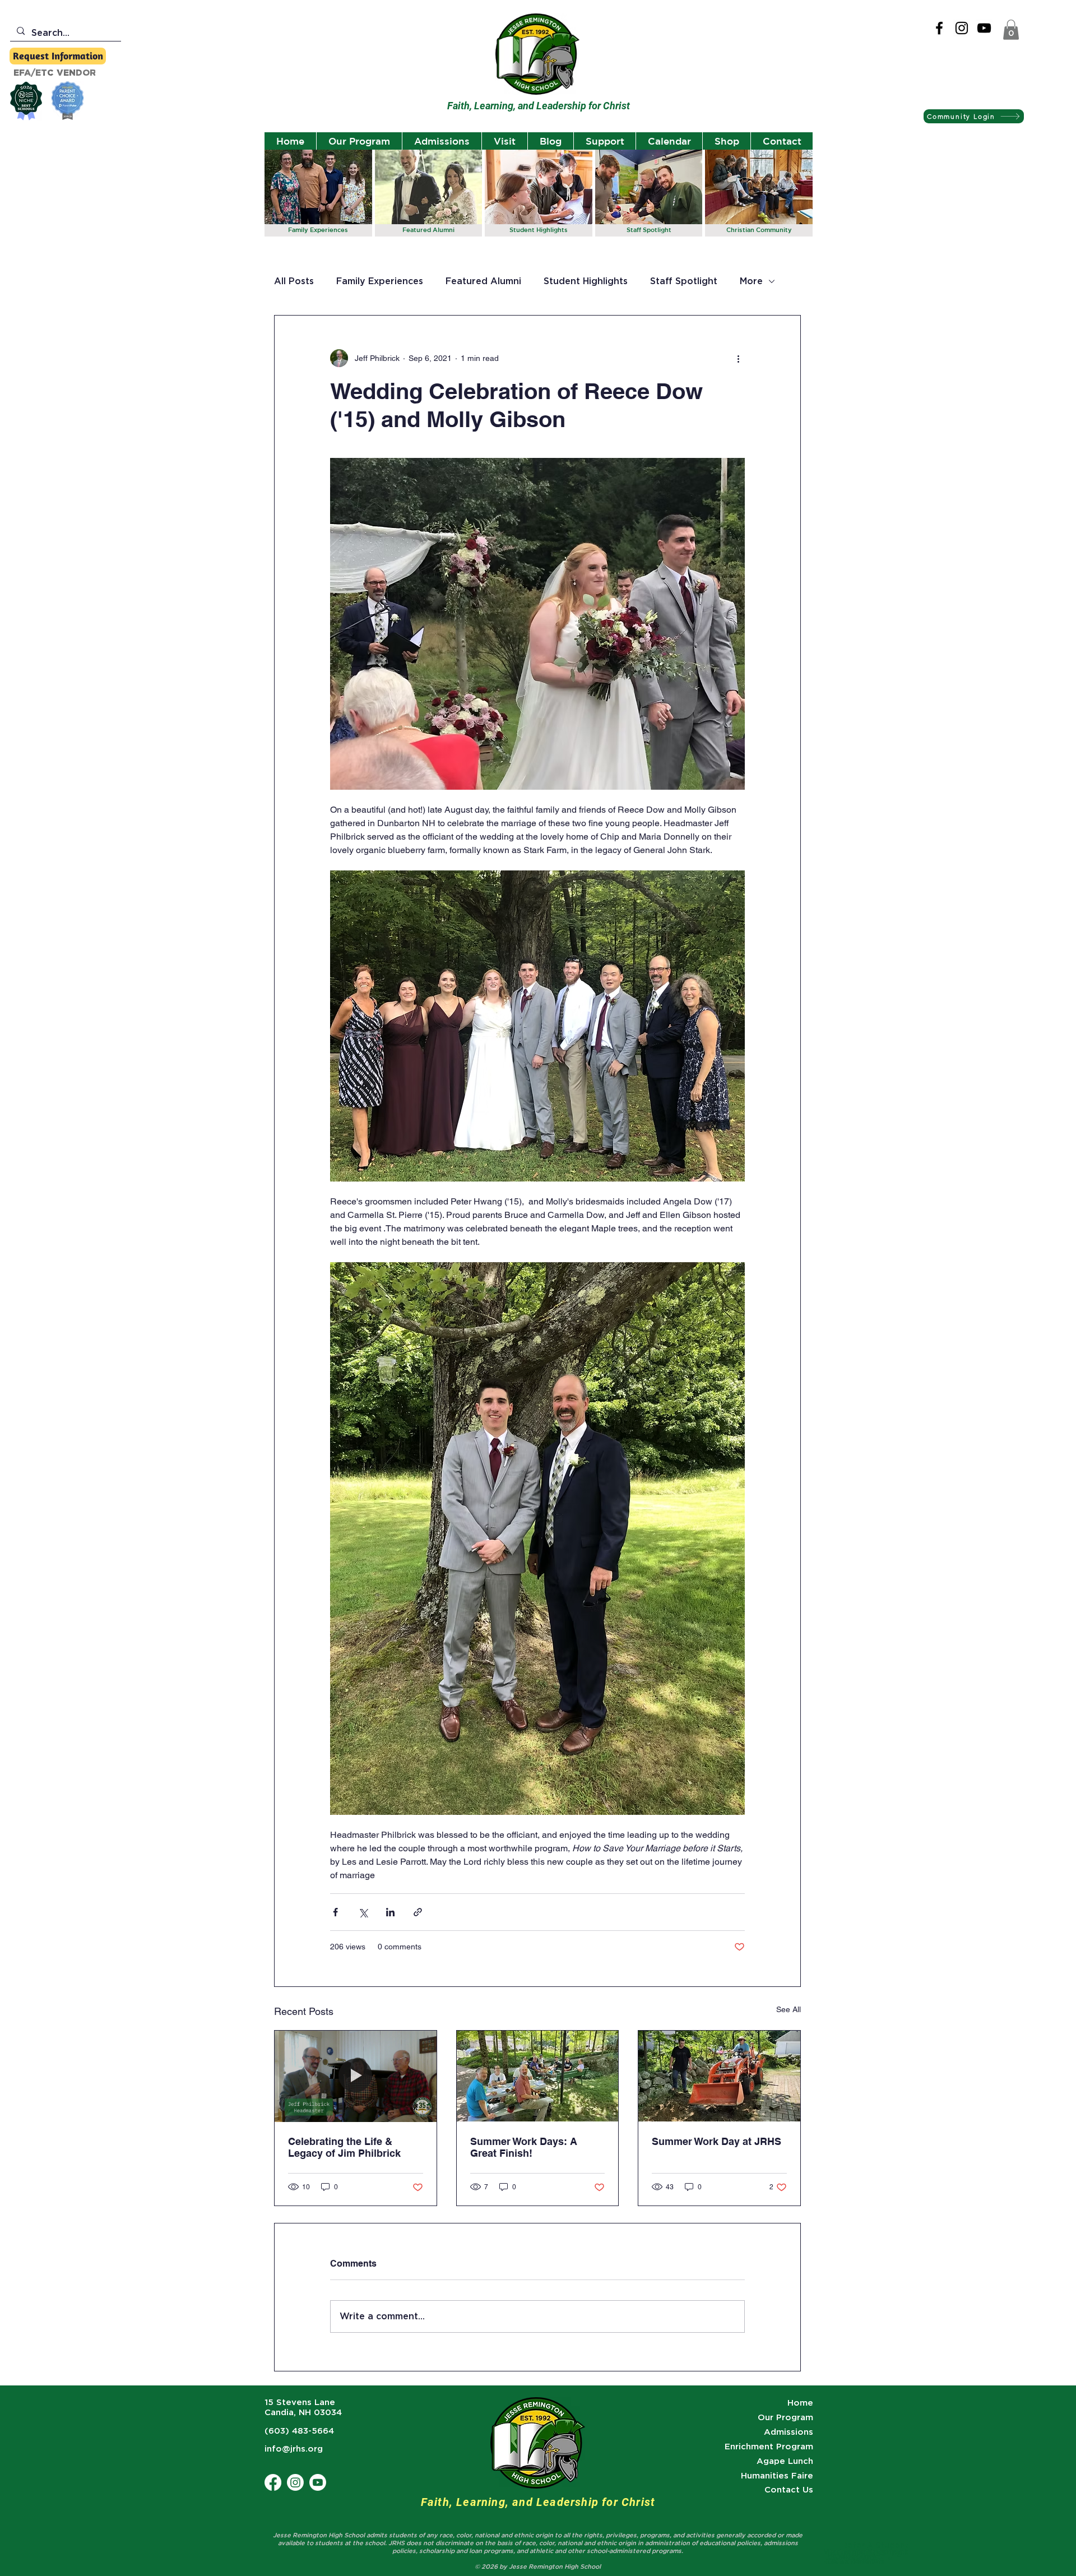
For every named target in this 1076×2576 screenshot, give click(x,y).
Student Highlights (586, 281)
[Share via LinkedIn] (390, 1912)
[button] (1011, 30)
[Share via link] (418, 1912)
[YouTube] (984, 28)
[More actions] (738, 358)
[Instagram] (962, 28)
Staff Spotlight (684, 281)
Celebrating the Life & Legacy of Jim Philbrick (344, 2147)
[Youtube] (318, 2482)
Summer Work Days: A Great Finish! (524, 2147)
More (751, 281)
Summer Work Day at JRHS (716, 2141)
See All (789, 2009)
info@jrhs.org (294, 2449)
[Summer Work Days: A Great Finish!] (538, 2076)
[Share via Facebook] (335, 1912)
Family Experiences (380, 281)
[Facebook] (939, 28)
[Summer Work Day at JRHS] (719, 2076)
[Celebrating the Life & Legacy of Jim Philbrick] (356, 2076)
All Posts (294, 281)
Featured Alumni (483, 281)
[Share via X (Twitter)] (363, 1912)
